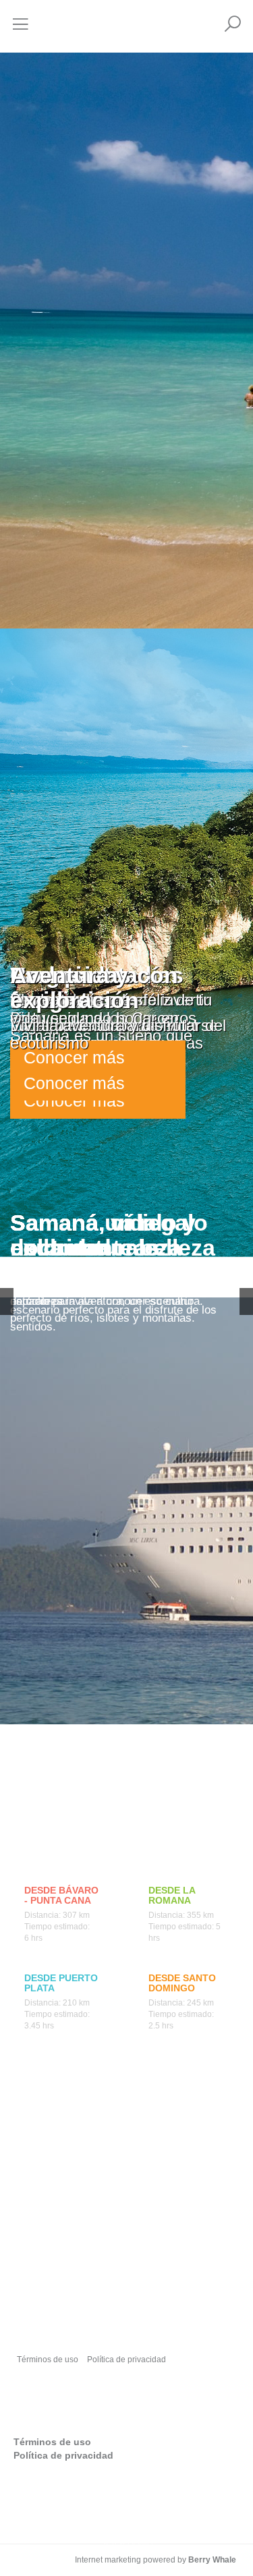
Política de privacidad (126, 2360)
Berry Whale (212, 2560)
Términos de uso (48, 2360)
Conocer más (74, 1083)
